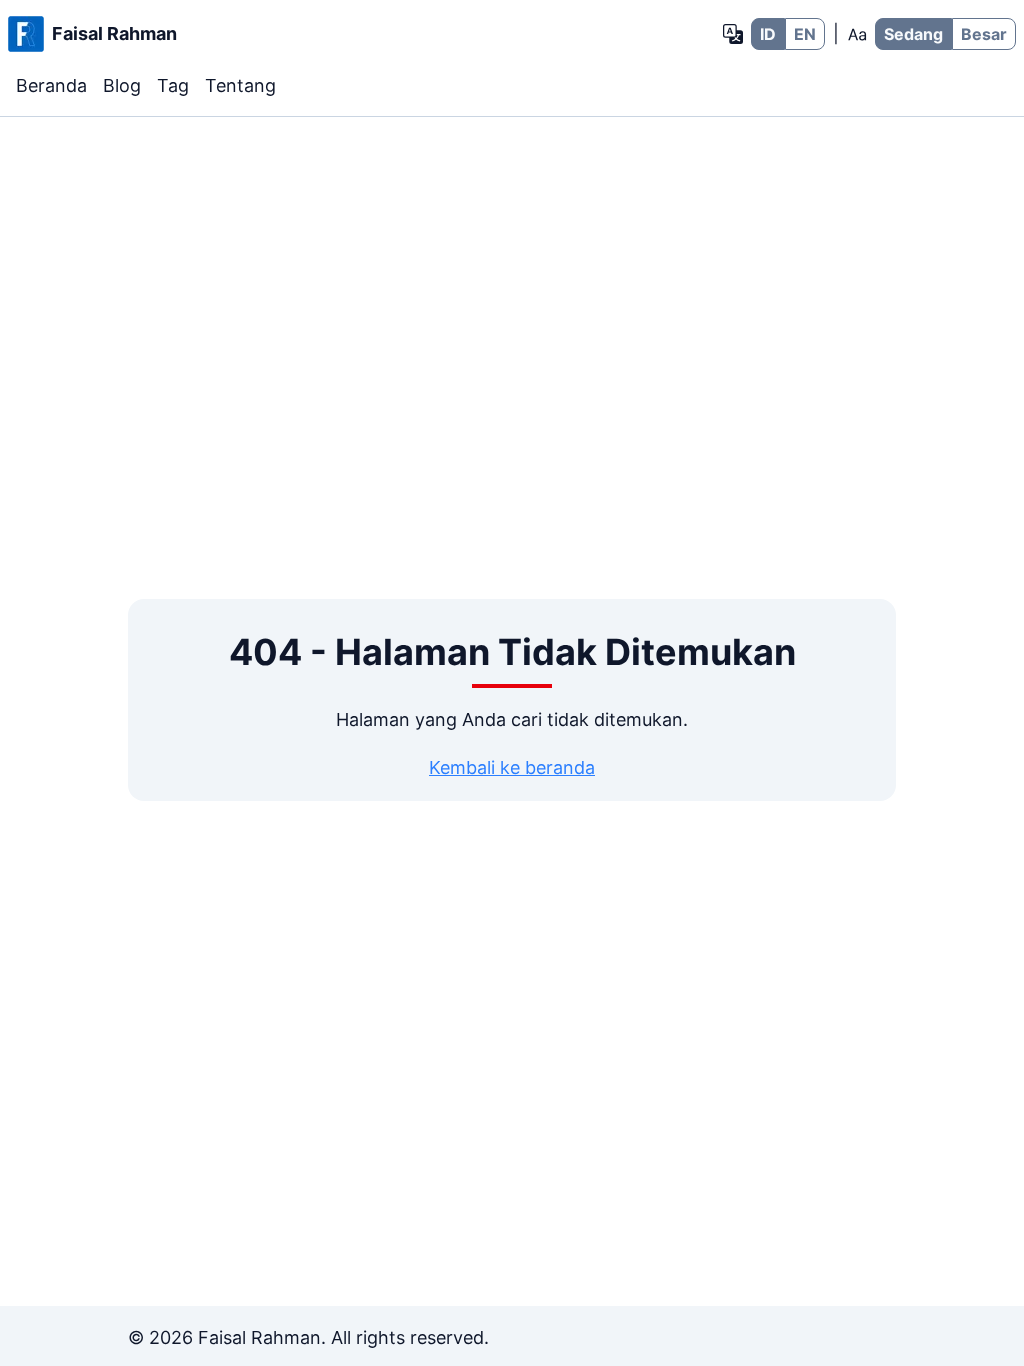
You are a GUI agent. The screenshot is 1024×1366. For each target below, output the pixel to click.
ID (768, 34)
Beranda (51, 85)
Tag (173, 85)
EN (805, 34)
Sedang (913, 34)
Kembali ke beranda (512, 767)
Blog (122, 85)
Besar (984, 34)
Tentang (240, 85)
